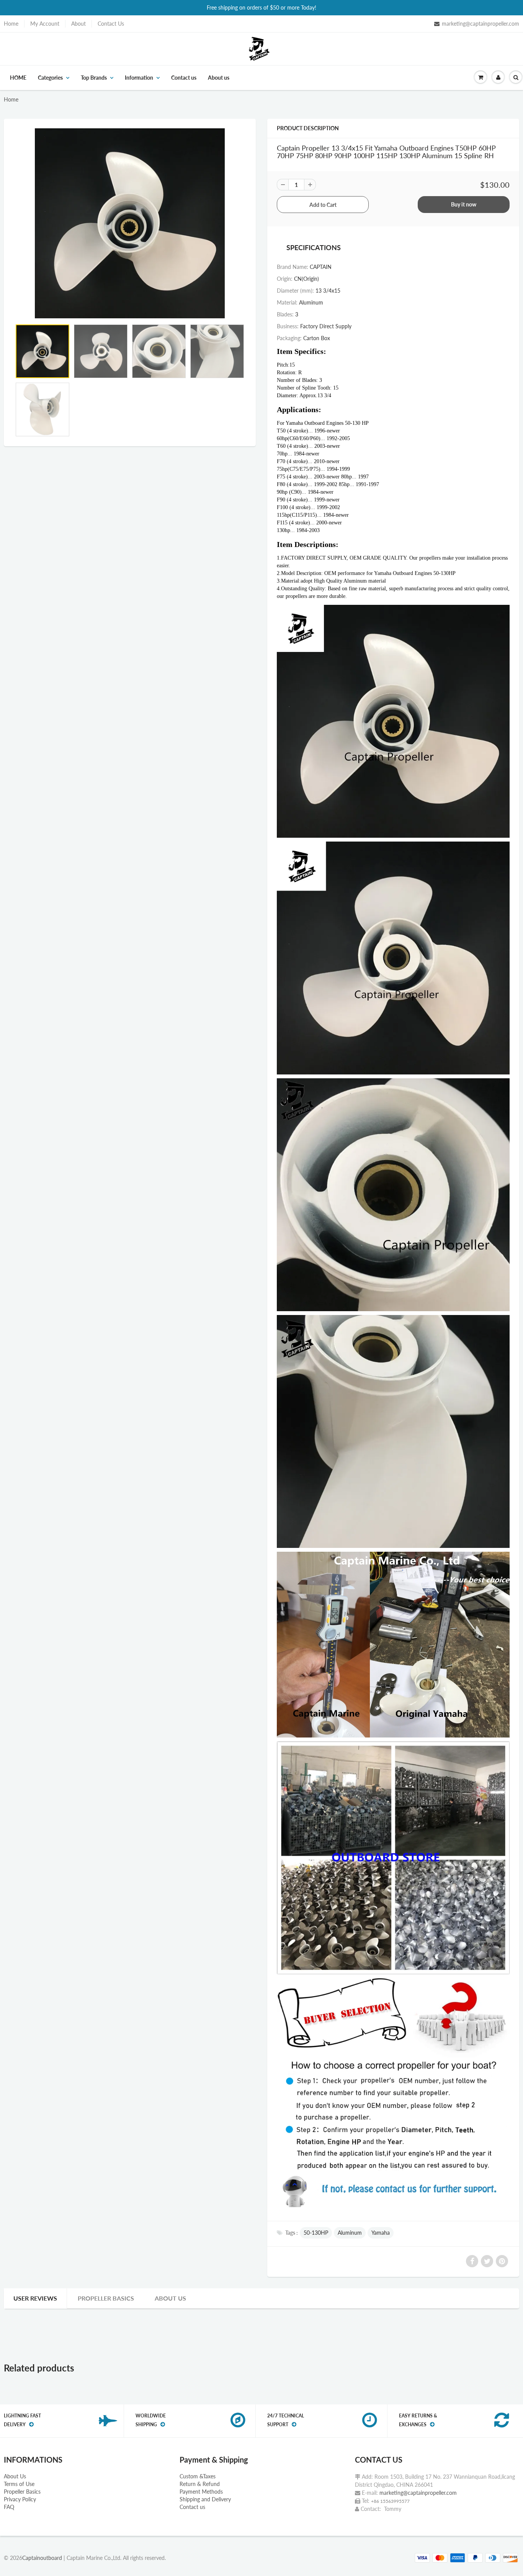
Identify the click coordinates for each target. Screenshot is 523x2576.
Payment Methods (201, 2492)
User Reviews (35, 2298)
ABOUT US (170, 2298)
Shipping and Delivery (205, 2499)
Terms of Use (19, 2484)
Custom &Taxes (198, 2476)
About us (219, 78)
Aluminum (350, 2233)
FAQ (9, 2507)
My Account (45, 24)
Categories (50, 78)
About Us (15, 2476)
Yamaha (381, 2233)
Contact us (184, 78)
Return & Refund (200, 2484)
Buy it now (464, 204)
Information (139, 78)
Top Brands (94, 78)
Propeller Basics (106, 2298)
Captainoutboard (42, 2558)
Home (11, 24)
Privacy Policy (20, 2499)
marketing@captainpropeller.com (481, 24)
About (78, 24)
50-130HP (316, 2233)
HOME (18, 78)
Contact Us (111, 24)
